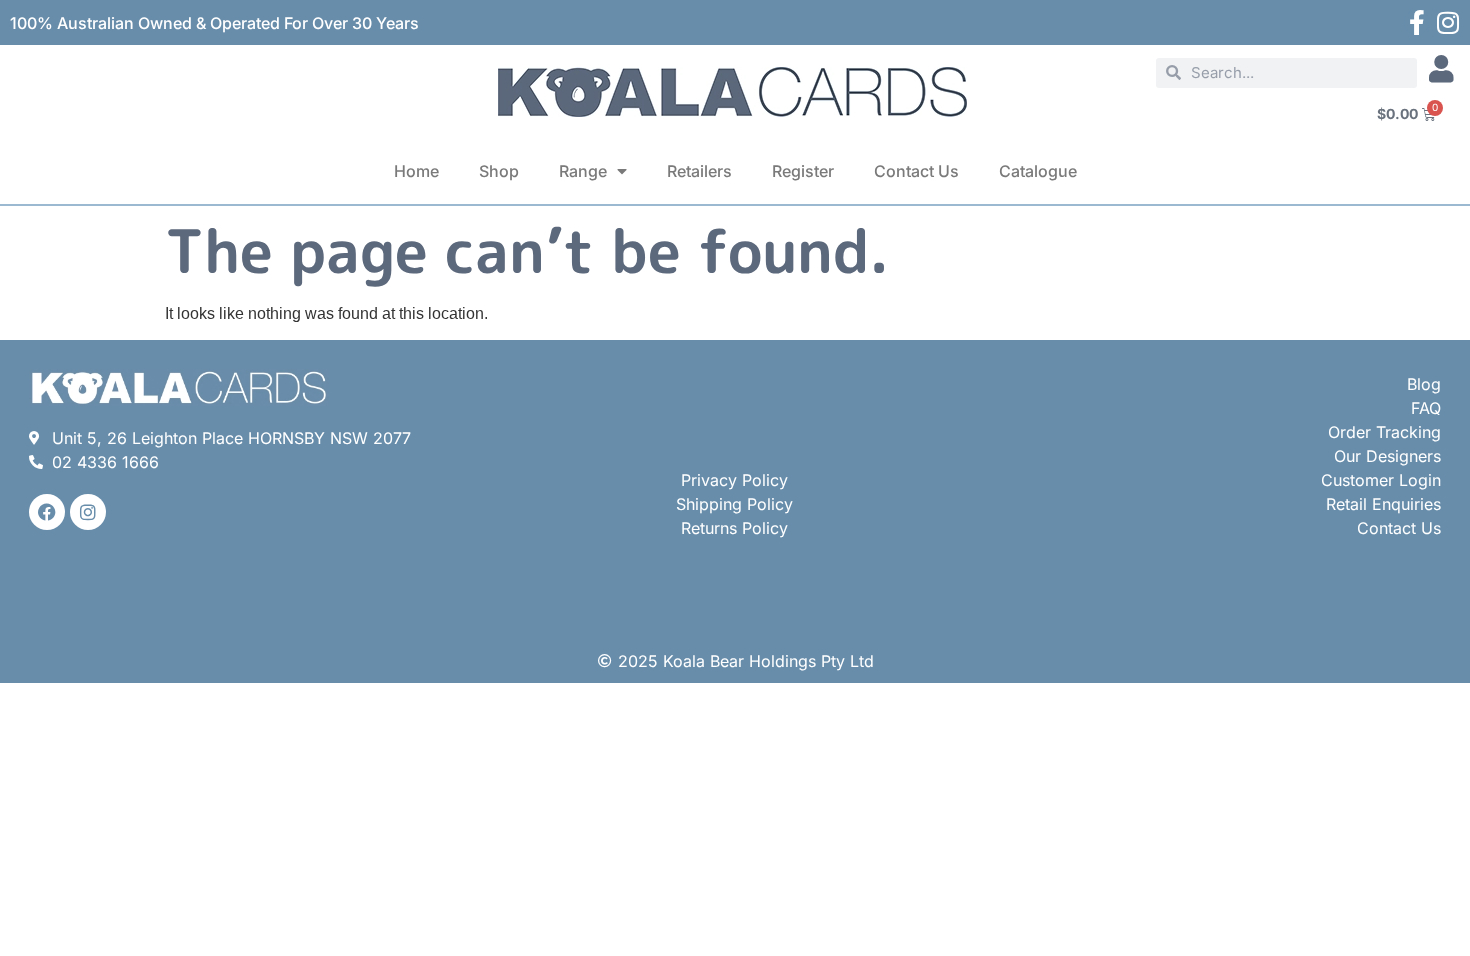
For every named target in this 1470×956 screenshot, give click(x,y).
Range (583, 171)
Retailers (699, 171)
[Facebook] (47, 512)
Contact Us (916, 171)
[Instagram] (1447, 22)
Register (803, 171)
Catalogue (1038, 171)
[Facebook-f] (1416, 22)
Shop (499, 171)
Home (416, 171)
